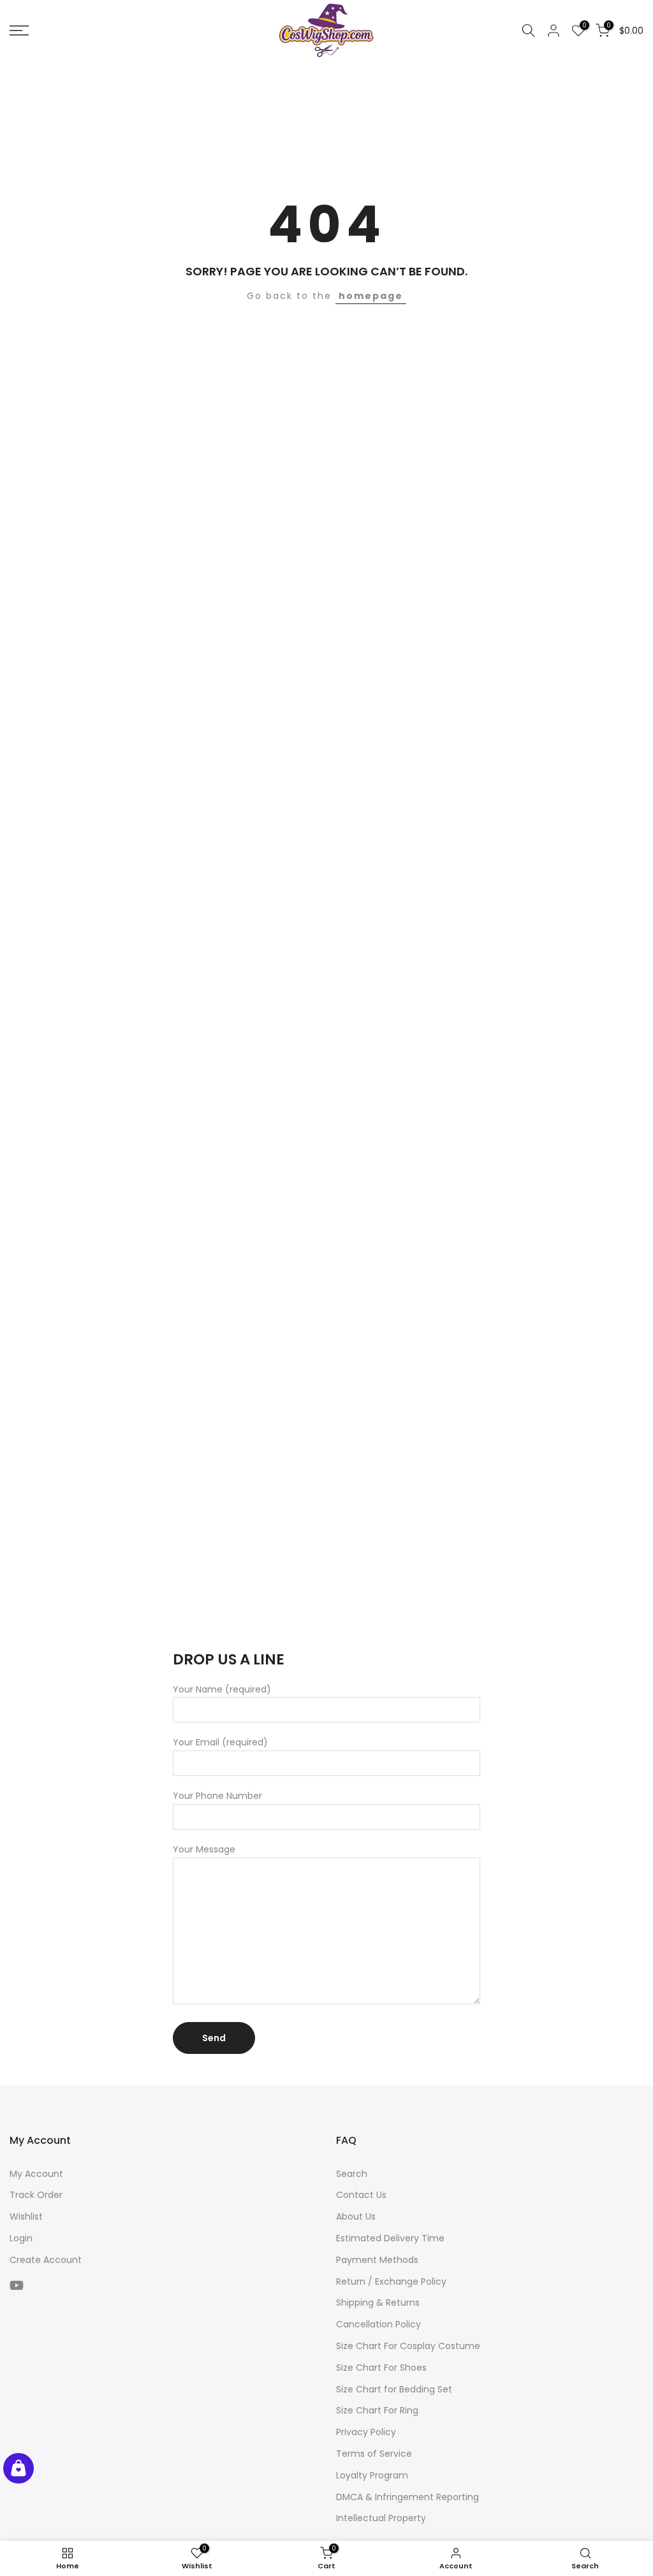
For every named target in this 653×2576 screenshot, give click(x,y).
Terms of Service (374, 2454)
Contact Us (361, 2195)
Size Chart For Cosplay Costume (408, 2346)
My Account (36, 2174)
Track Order (36, 2195)
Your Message (204, 1849)
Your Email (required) (220, 1742)
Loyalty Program (372, 2475)
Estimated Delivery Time (390, 2238)
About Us (356, 2216)
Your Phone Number (217, 1796)
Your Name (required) (222, 1689)
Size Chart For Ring (377, 2410)
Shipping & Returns (378, 2303)
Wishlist (26, 2216)
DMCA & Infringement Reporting (407, 2497)
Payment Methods (377, 2260)
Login (21, 2238)
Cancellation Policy (378, 2324)
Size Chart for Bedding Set (394, 2389)
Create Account (46, 2260)
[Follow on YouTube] (17, 2286)
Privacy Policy (366, 2432)
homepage (371, 296)
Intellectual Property (381, 2518)
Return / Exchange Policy (391, 2281)
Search (352, 2174)
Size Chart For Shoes (381, 2368)
